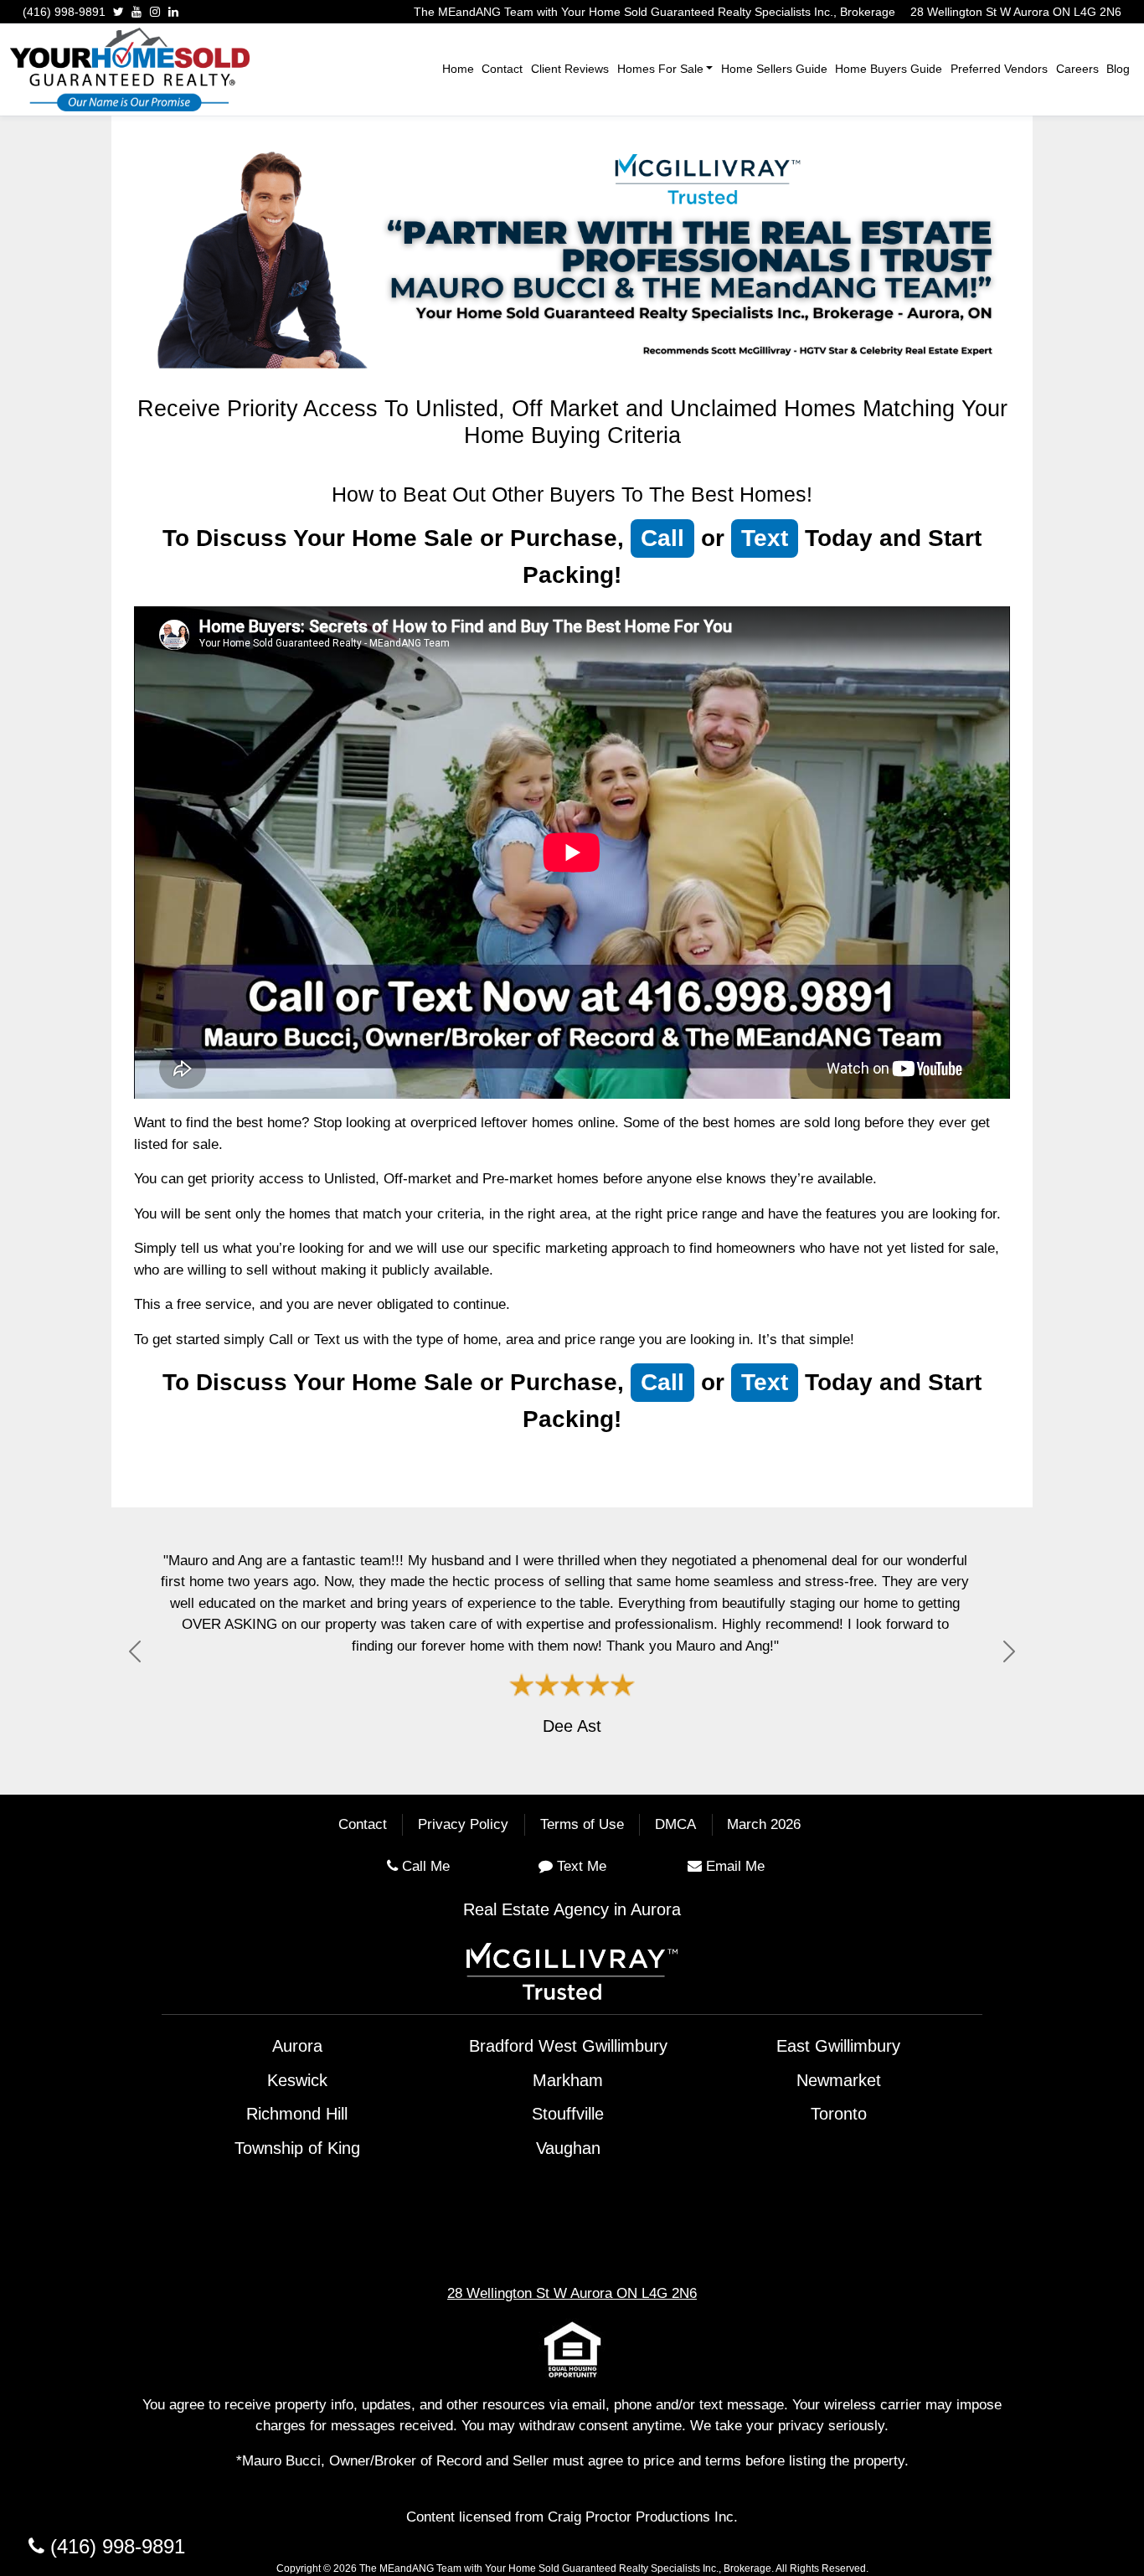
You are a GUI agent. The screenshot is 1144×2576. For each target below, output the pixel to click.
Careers (1077, 69)
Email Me (735, 1866)
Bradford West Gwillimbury (568, 2046)
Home (458, 69)
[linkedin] (173, 12)
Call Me (426, 1866)
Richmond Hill (297, 2114)
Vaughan (568, 2148)
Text (765, 538)
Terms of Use (582, 1825)
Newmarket (839, 2080)
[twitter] (119, 12)
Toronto (839, 2114)
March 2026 (764, 1825)
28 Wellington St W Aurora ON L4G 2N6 (1016, 12)
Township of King (297, 2148)
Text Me (582, 1866)
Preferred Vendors (999, 69)
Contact (502, 69)
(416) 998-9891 (64, 12)
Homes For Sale (660, 69)
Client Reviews (570, 69)
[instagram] (155, 12)
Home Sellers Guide (774, 69)
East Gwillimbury (838, 2046)
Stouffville (568, 2114)
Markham (568, 2080)
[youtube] (137, 12)
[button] (135, 1651)
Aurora (297, 2046)
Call (662, 538)
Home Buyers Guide (889, 69)
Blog (1118, 69)
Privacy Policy (463, 1825)
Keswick (297, 2080)
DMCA (675, 1825)
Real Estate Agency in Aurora (572, 1909)
